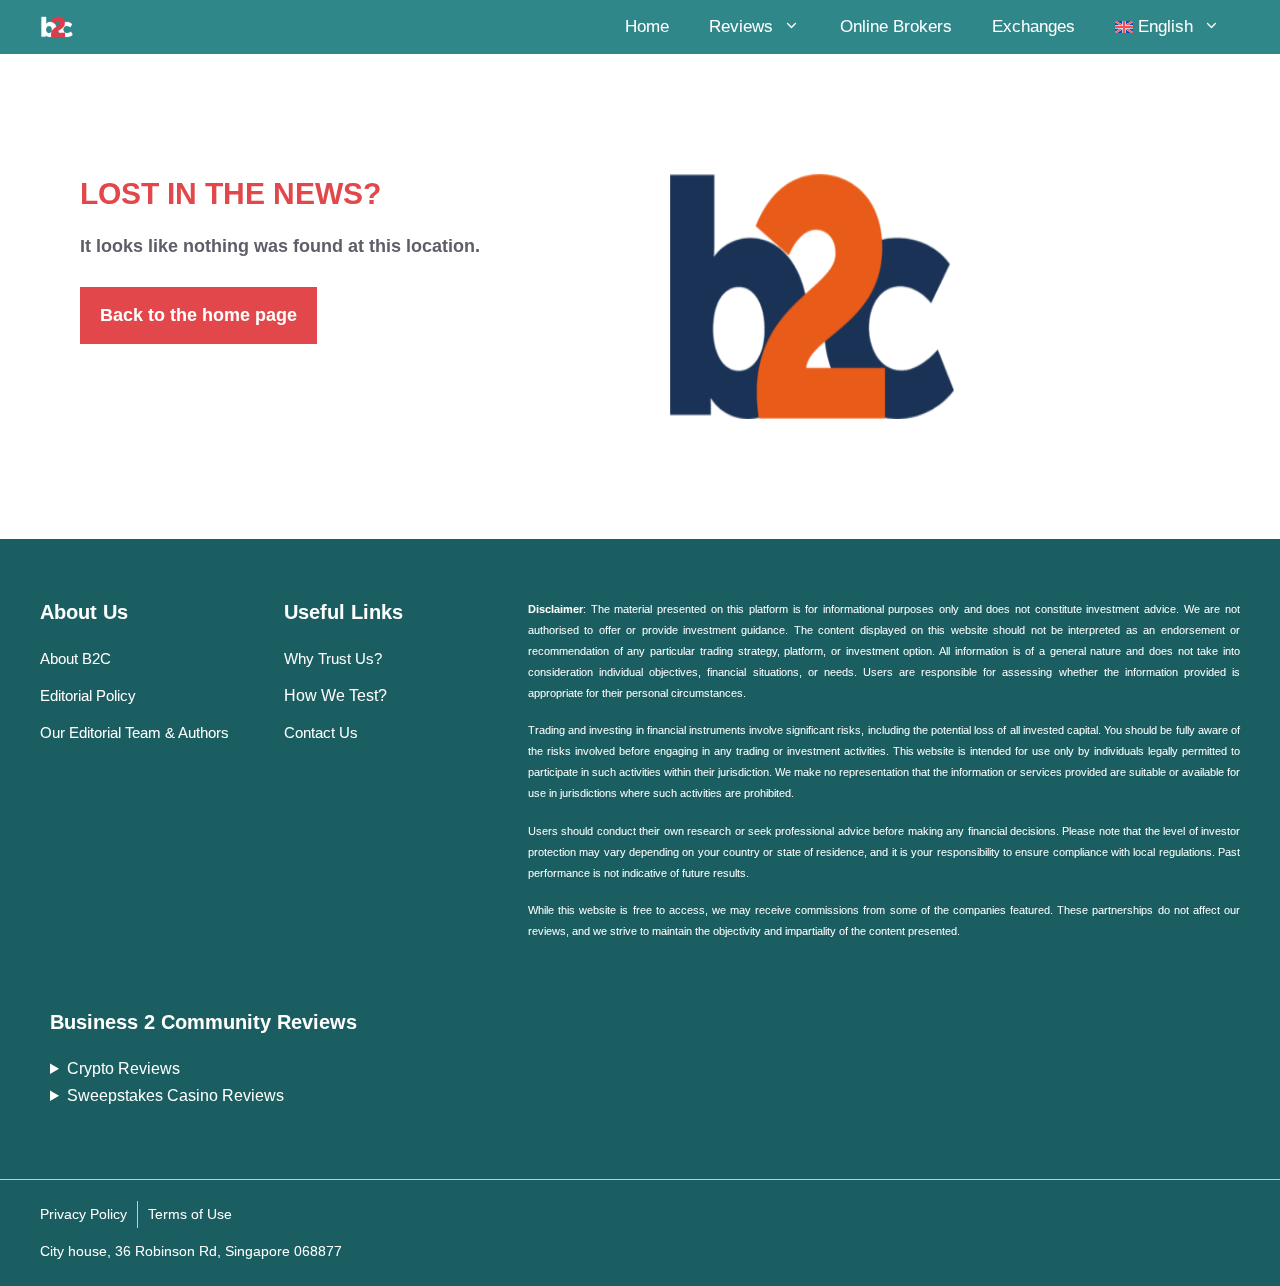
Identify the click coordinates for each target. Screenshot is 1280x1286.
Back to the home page (198, 315)
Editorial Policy (88, 695)
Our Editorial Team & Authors (134, 732)
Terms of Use (190, 1214)
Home (647, 26)
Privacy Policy (83, 1214)
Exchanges (1033, 26)
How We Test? (335, 695)
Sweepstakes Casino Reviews (175, 1095)
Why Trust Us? (333, 658)
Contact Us (321, 732)
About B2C (75, 658)
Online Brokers (896, 26)
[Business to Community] (57, 27)
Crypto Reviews (123, 1068)
